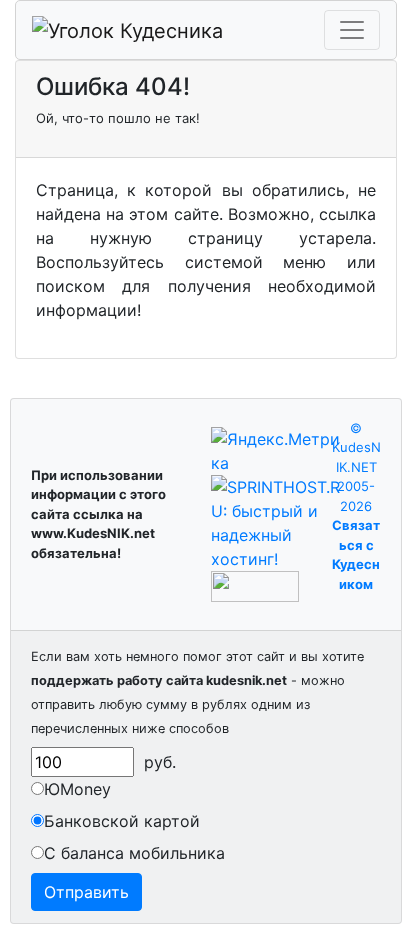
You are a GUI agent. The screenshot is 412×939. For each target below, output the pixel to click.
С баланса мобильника (134, 853)
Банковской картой (122, 821)
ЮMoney (77, 789)
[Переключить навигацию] (352, 30)
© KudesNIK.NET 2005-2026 (356, 467)
